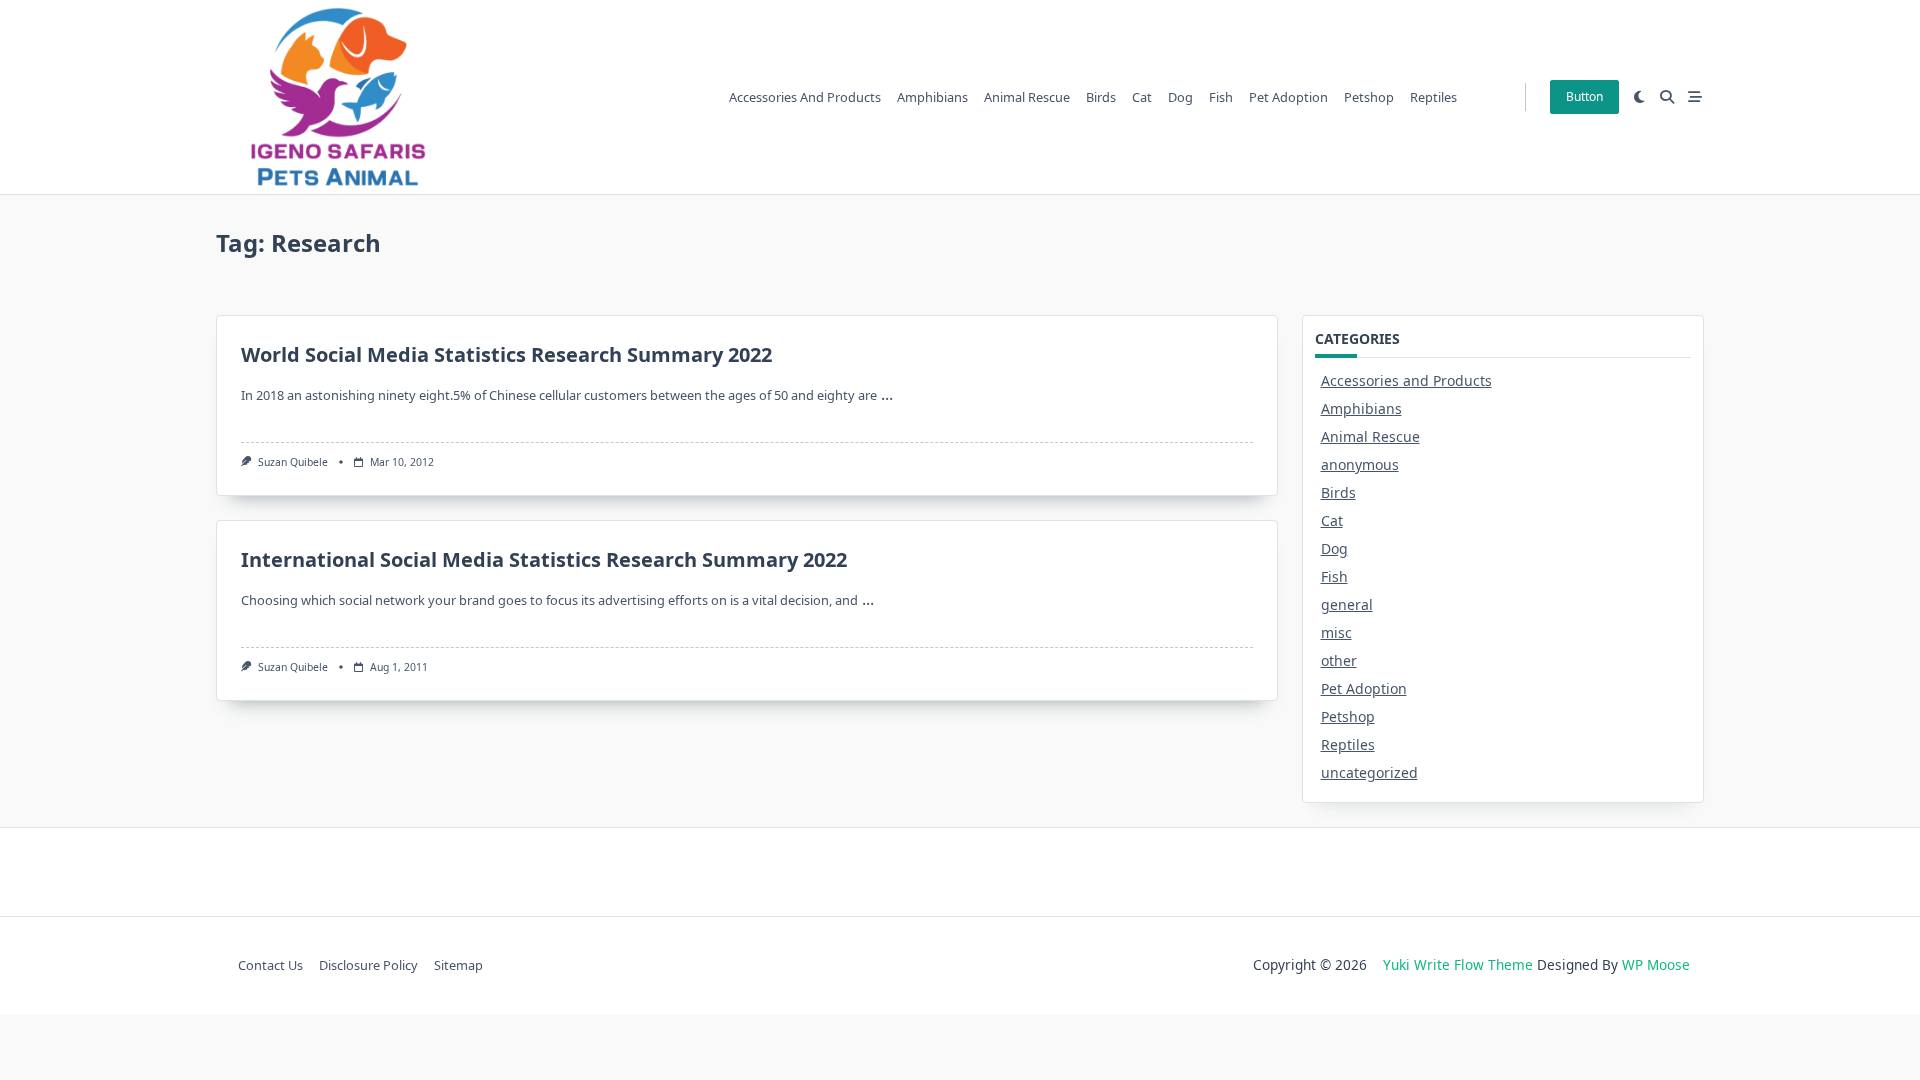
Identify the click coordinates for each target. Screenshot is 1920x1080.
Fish (1221, 97)
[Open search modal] (1667, 97)
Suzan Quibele (293, 462)
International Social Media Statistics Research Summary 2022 (544, 559)
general (1347, 604)
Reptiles (1433, 97)
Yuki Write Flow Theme (1458, 964)
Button (1584, 96)
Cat (1142, 97)
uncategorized (1369, 772)
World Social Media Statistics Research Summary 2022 (506, 354)
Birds (1101, 97)
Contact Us (270, 965)
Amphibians (932, 97)
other (1339, 660)
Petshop (1369, 97)
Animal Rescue (1027, 97)
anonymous (1360, 464)
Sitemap (458, 965)
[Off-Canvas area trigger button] (1695, 97)
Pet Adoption (1288, 97)
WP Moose (1656, 964)
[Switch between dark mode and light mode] (1640, 97)
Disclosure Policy (368, 965)
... (887, 394)
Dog (1180, 97)
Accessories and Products (805, 97)
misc (1336, 632)
